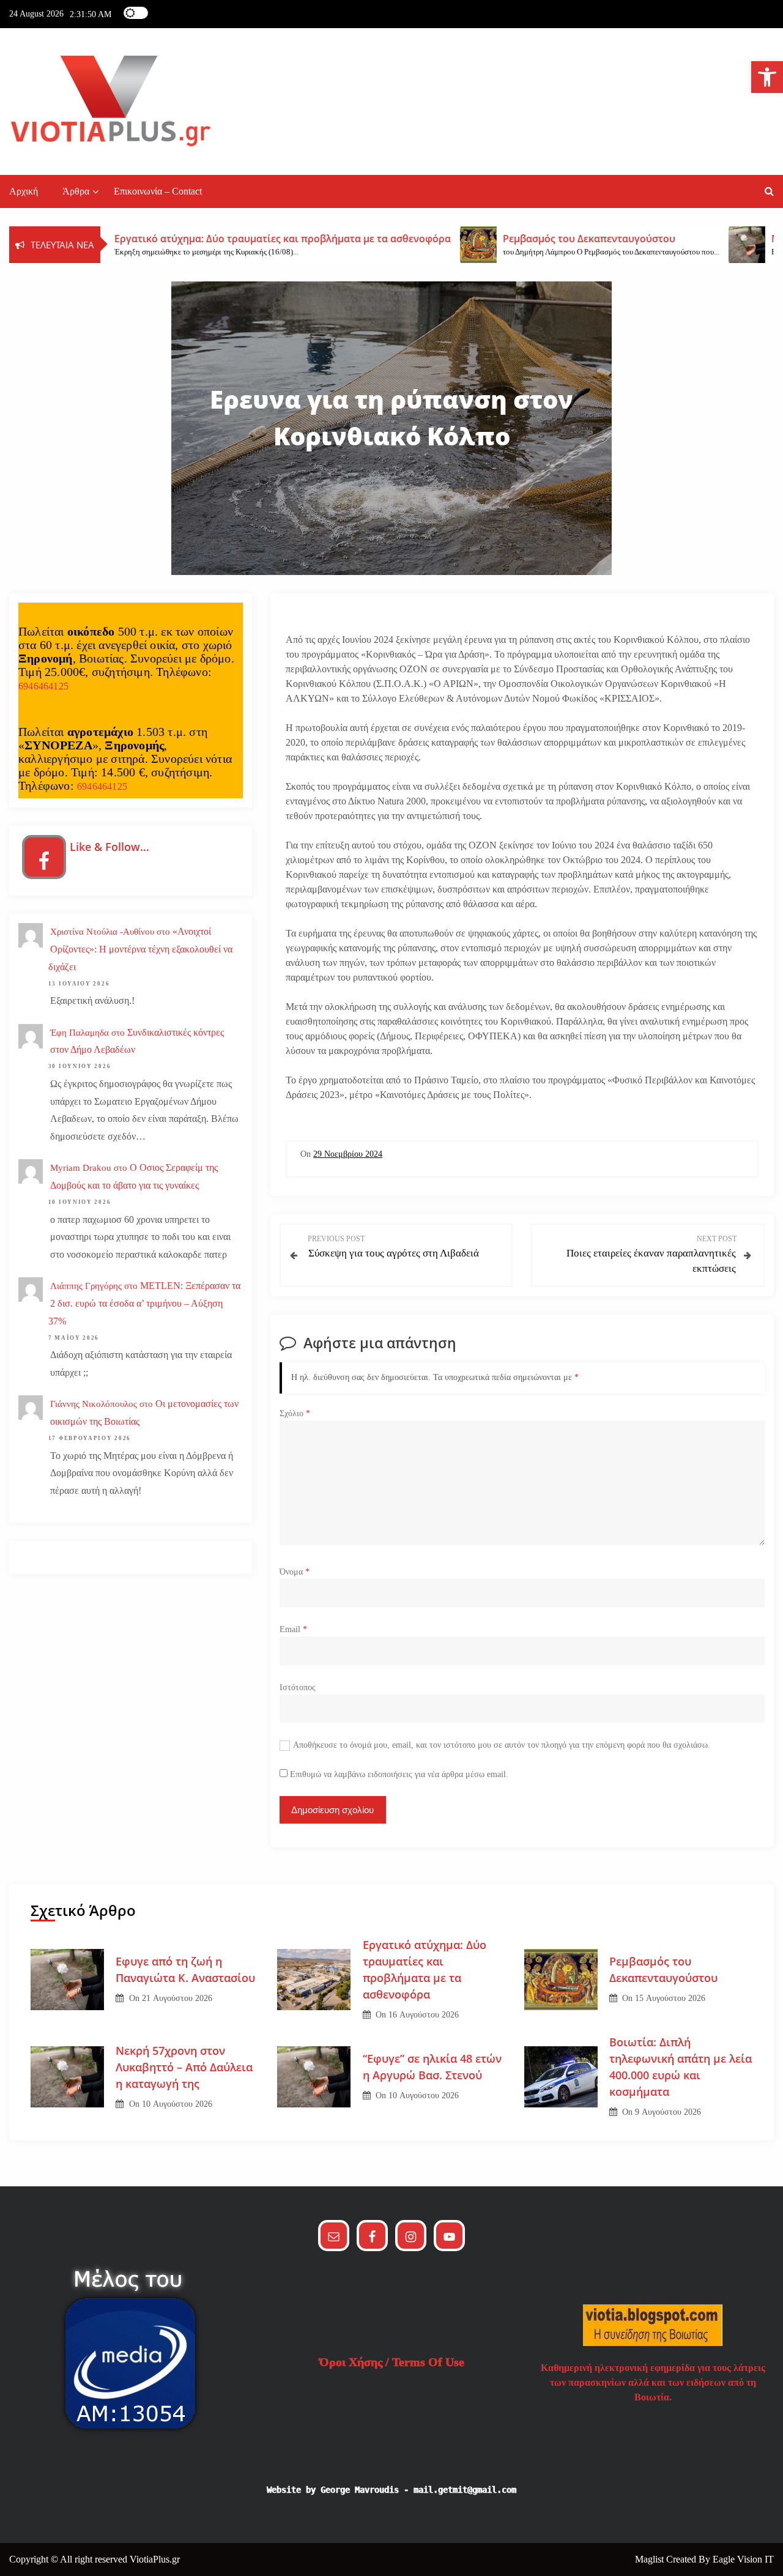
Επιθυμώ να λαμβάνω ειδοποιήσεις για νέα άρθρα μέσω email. (399, 1774)
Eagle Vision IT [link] (743, 2559)
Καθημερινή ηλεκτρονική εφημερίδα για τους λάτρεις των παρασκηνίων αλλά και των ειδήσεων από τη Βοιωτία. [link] (653, 2382)
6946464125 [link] (43, 686)
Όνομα (295, 1572)
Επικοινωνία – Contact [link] (158, 191)
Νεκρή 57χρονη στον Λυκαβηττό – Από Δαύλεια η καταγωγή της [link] (184, 2067)
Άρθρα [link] (76, 191)
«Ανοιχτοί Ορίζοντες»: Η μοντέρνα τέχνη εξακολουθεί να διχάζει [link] (140, 949)
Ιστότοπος (298, 1687)
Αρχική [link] (24, 191)
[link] (767, 77)
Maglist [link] (651, 2559)
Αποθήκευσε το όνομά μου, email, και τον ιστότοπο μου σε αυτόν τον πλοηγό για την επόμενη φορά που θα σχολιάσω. (502, 1745)
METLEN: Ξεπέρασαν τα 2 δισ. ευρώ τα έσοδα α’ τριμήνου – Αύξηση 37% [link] (144, 1303)
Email (293, 1629)
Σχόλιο (295, 1413)
